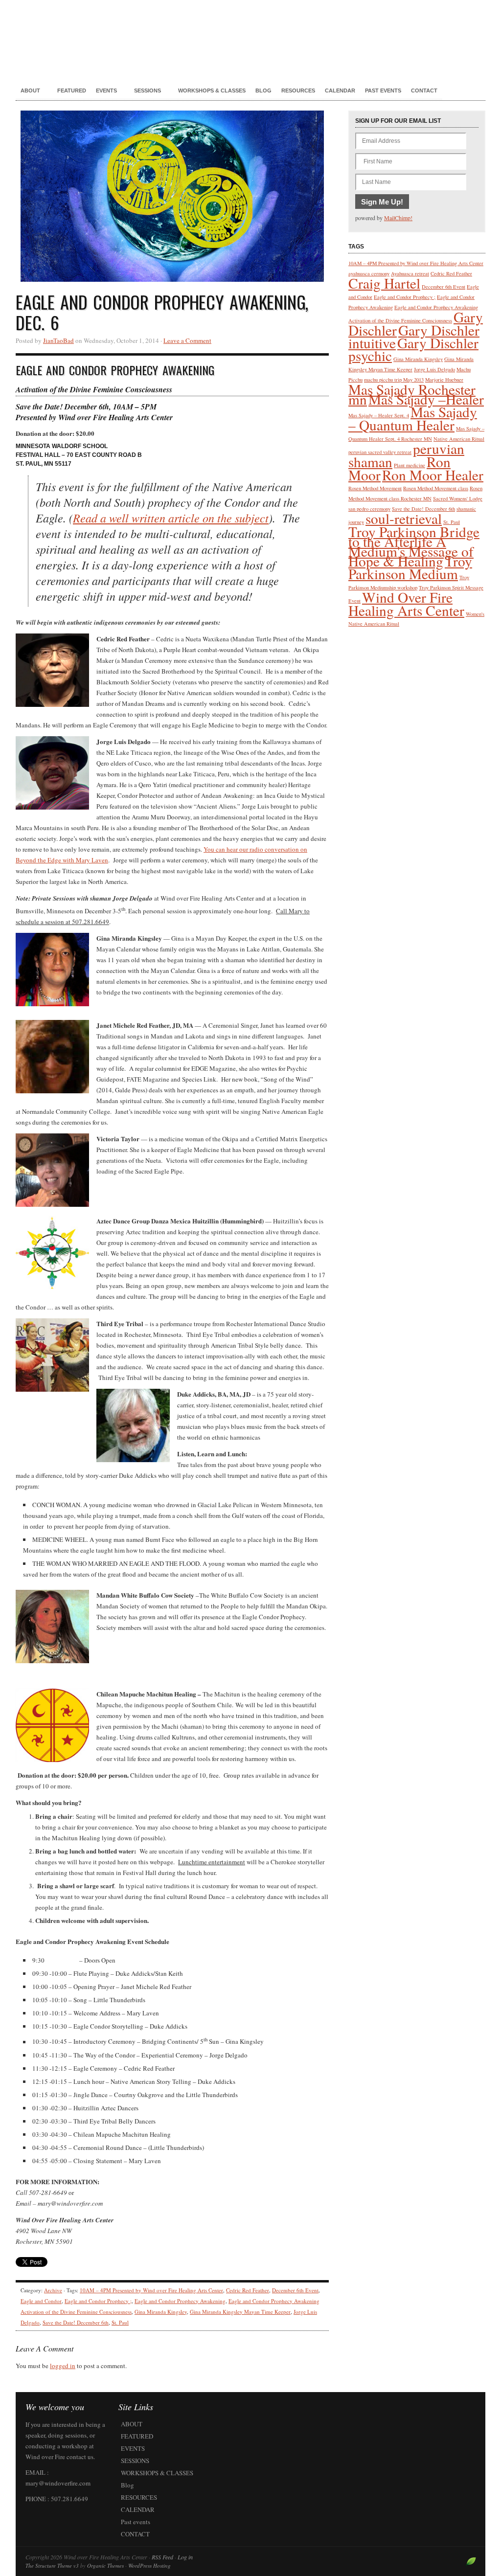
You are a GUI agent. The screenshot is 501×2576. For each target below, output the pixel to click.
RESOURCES (298, 90)
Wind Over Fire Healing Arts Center (406, 604)
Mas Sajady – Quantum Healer (413, 418)
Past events (383, 90)
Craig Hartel (384, 283)
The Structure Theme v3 (52, 2565)
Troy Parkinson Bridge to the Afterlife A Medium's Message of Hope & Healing (414, 546)
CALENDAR (340, 90)
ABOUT (28, 91)
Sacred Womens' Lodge (458, 498)
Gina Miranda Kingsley (161, 2312)
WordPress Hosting (149, 2565)
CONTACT (424, 90)
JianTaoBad (58, 340)
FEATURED (72, 90)
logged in (63, 2366)
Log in (185, 2557)
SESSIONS (145, 91)
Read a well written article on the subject (171, 518)
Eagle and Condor (41, 2301)
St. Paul (120, 2322)
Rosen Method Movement (375, 488)
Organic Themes (105, 2565)
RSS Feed (162, 2557)
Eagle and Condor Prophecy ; (98, 2301)
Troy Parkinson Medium (410, 567)
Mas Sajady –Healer (426, 399)
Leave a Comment (187, 340)
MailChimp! (398, 218)
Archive (53, 2290)
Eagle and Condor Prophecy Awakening (180, 2301)
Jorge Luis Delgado (434, 369)
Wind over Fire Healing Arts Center (250, 34)
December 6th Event (295, 2290)
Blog (263, 90)
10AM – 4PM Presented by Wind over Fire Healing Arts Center (151, 2290)
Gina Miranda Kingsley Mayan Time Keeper (240, 2312)
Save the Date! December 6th (76, 2322)
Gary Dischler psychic (413, 349)
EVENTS (104, 91)
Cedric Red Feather (248, 2290)
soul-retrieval (404, 518)
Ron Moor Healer (433, 475)
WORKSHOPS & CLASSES (212, 90)
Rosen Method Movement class (436, 488)
